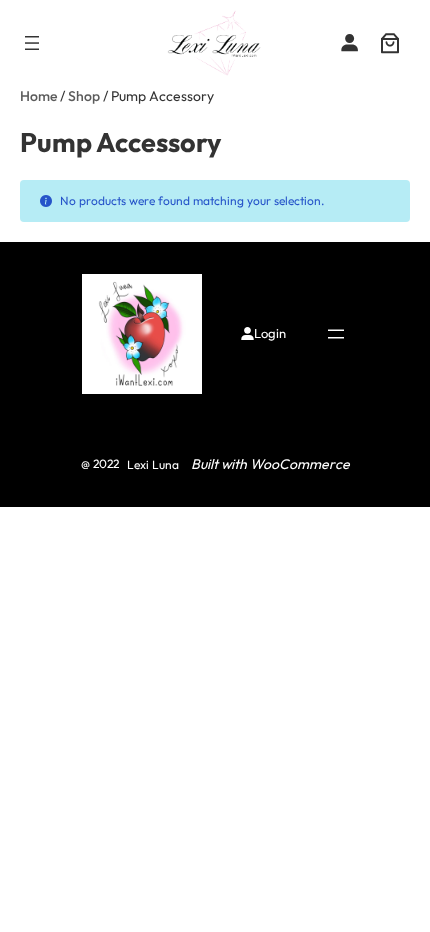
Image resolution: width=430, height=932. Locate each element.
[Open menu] (32, 43)
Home (38, 96)
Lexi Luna (153, 464)
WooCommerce (300, 464)
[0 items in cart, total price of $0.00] (390, 43)
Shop (84, 96)
